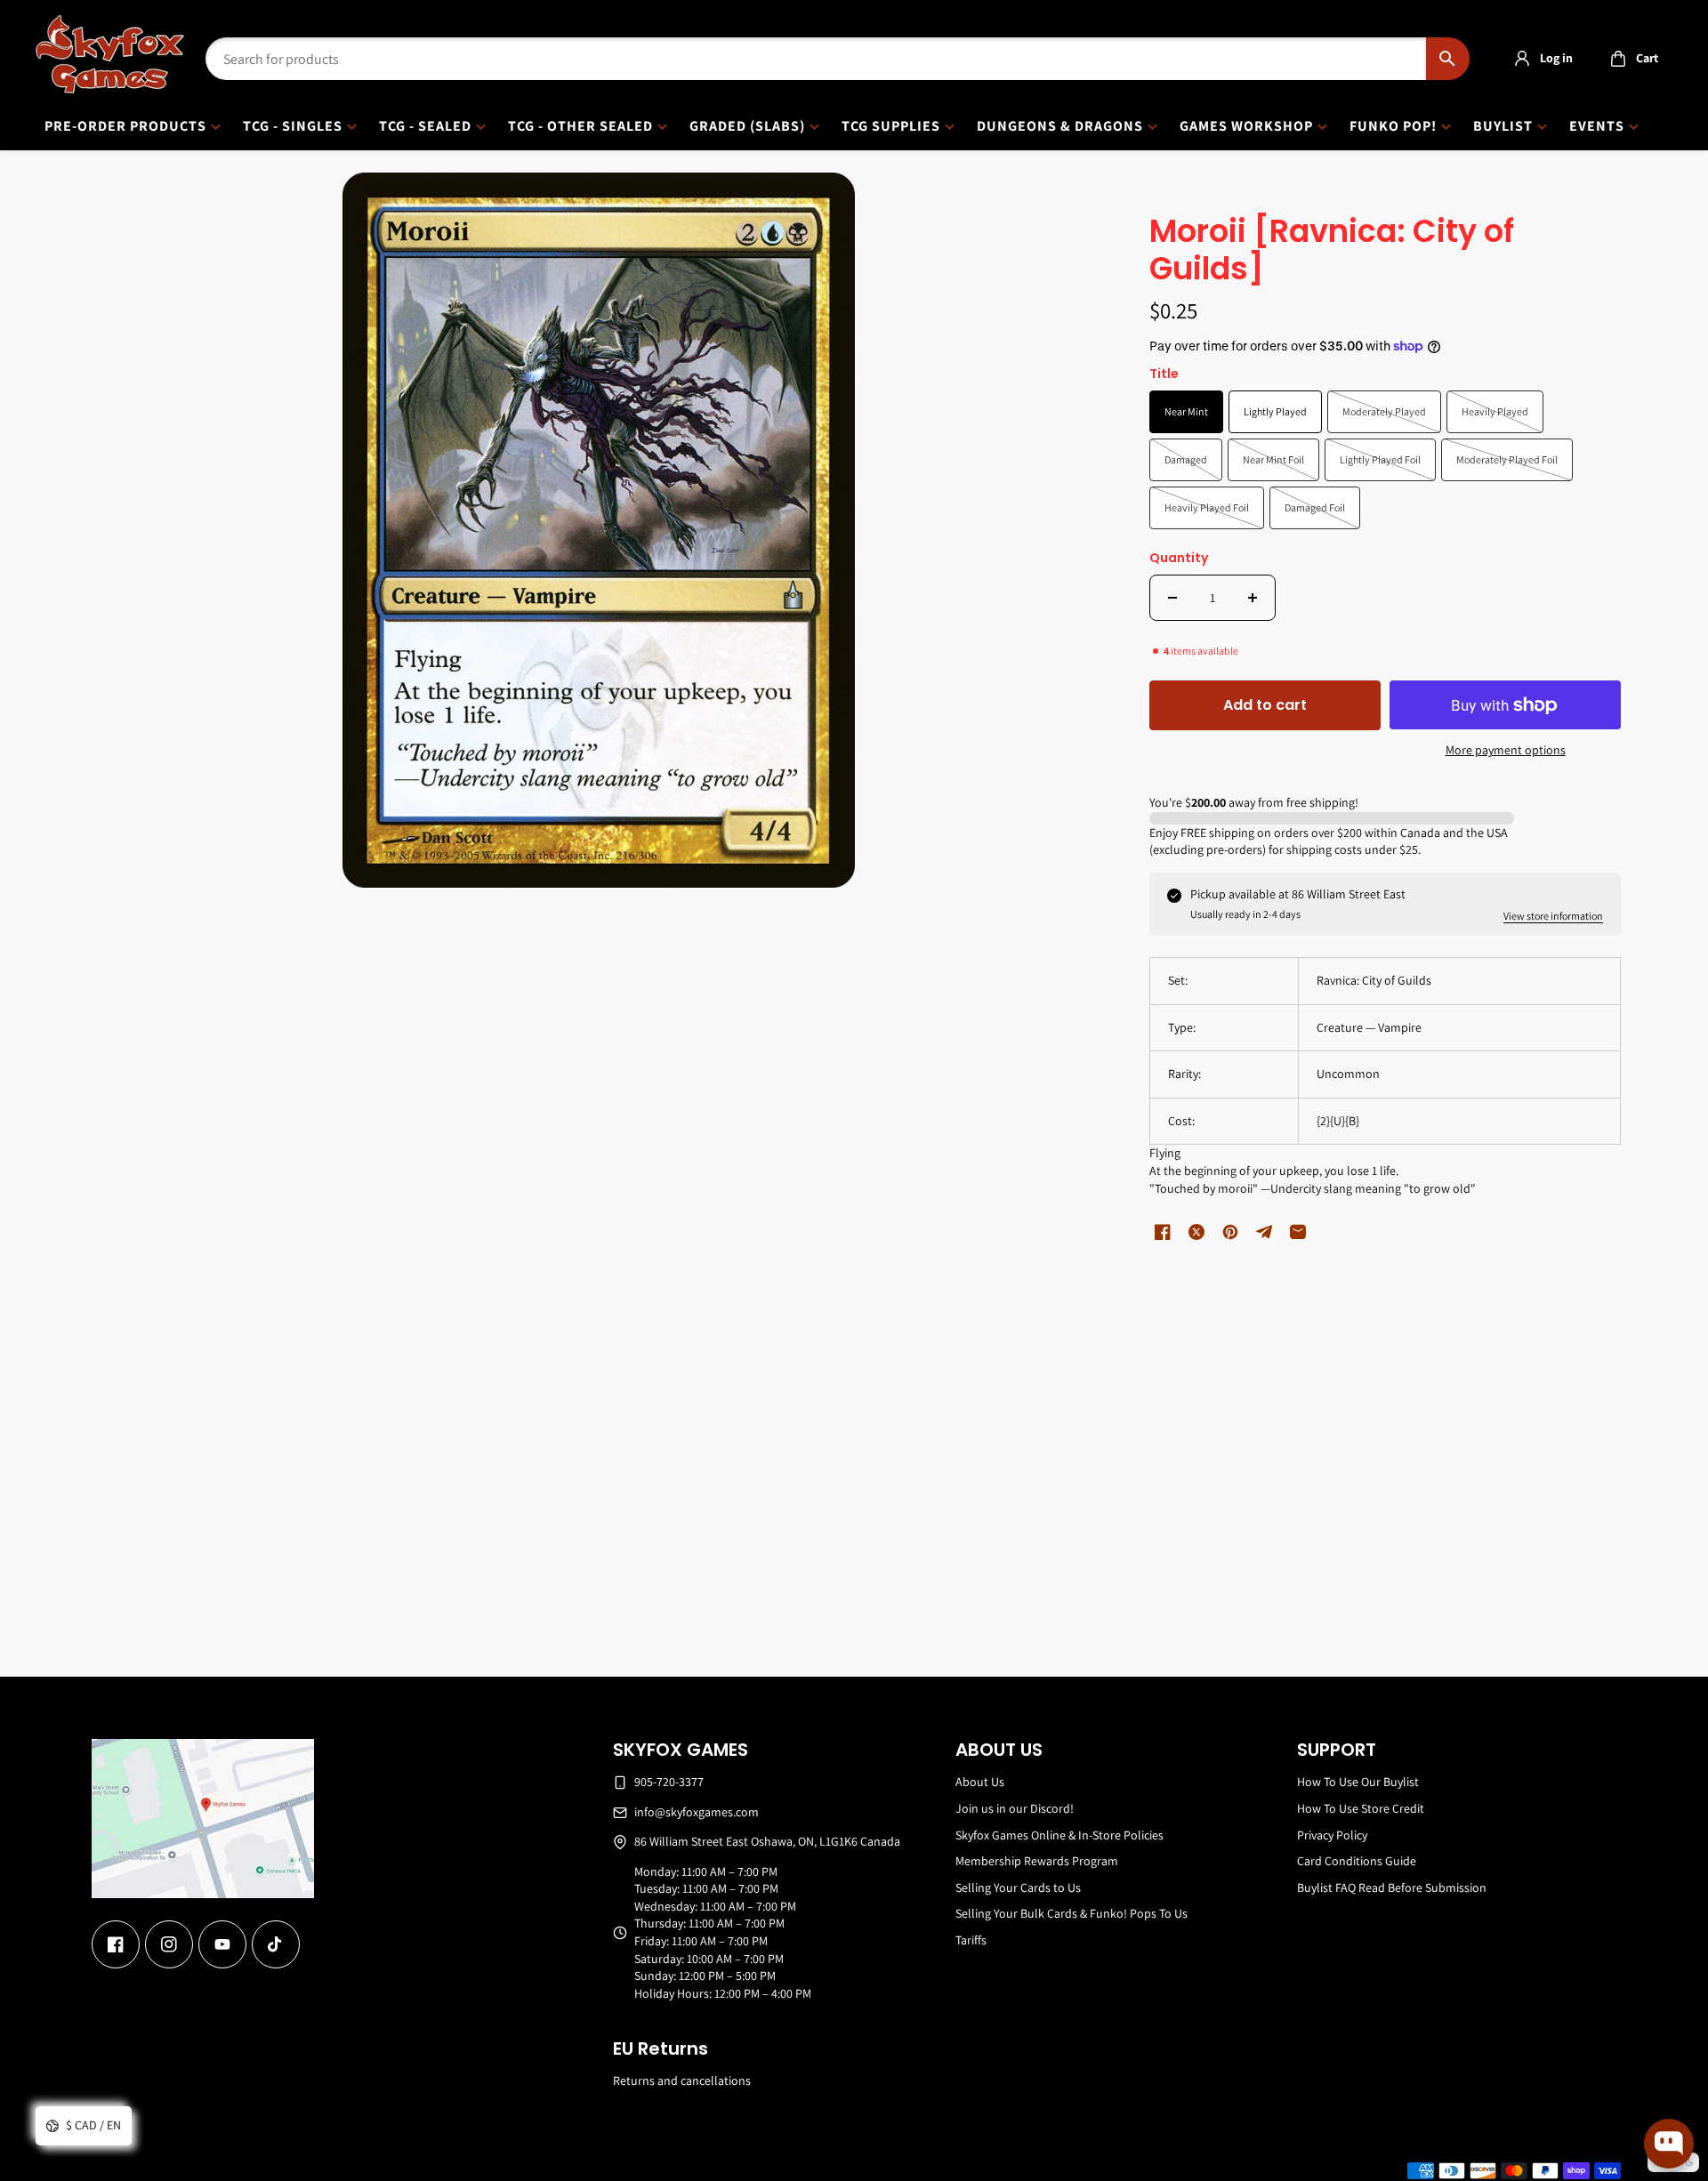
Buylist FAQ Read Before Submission (1392, 1887)
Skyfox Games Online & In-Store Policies (1059, 1835)
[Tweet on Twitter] (1196, 1232)
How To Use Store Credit (1361, 1808)
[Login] (1522, 59)
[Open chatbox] (1669, 2144)
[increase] (1253, 598)
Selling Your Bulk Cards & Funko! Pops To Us (1072, 1913)
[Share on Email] (1298, 1232)
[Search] (1448, 59)
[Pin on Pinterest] (1230, 1232)
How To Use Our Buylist (1358, 1782)
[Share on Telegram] (1264, 1232)
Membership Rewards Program (1037, 1861)
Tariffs (971, 1940)
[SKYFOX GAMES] (110, 54)
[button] (1629, 59)
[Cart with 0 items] (1618, 59)
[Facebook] (116, 1944)
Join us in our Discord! (1015, 1808)
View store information (1553, 916)
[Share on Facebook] (1163, 1232)
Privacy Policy (1332, 1835)
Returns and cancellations (682, 2080)
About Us (980, 1782)
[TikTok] (276, 1944)
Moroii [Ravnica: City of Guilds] (1332, 251)
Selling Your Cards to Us (1018, 1887)
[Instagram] (169, 1944)
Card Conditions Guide (1357, 1861)
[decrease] (1172, 598)
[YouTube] (222, 1944)
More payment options (1506, 750)
